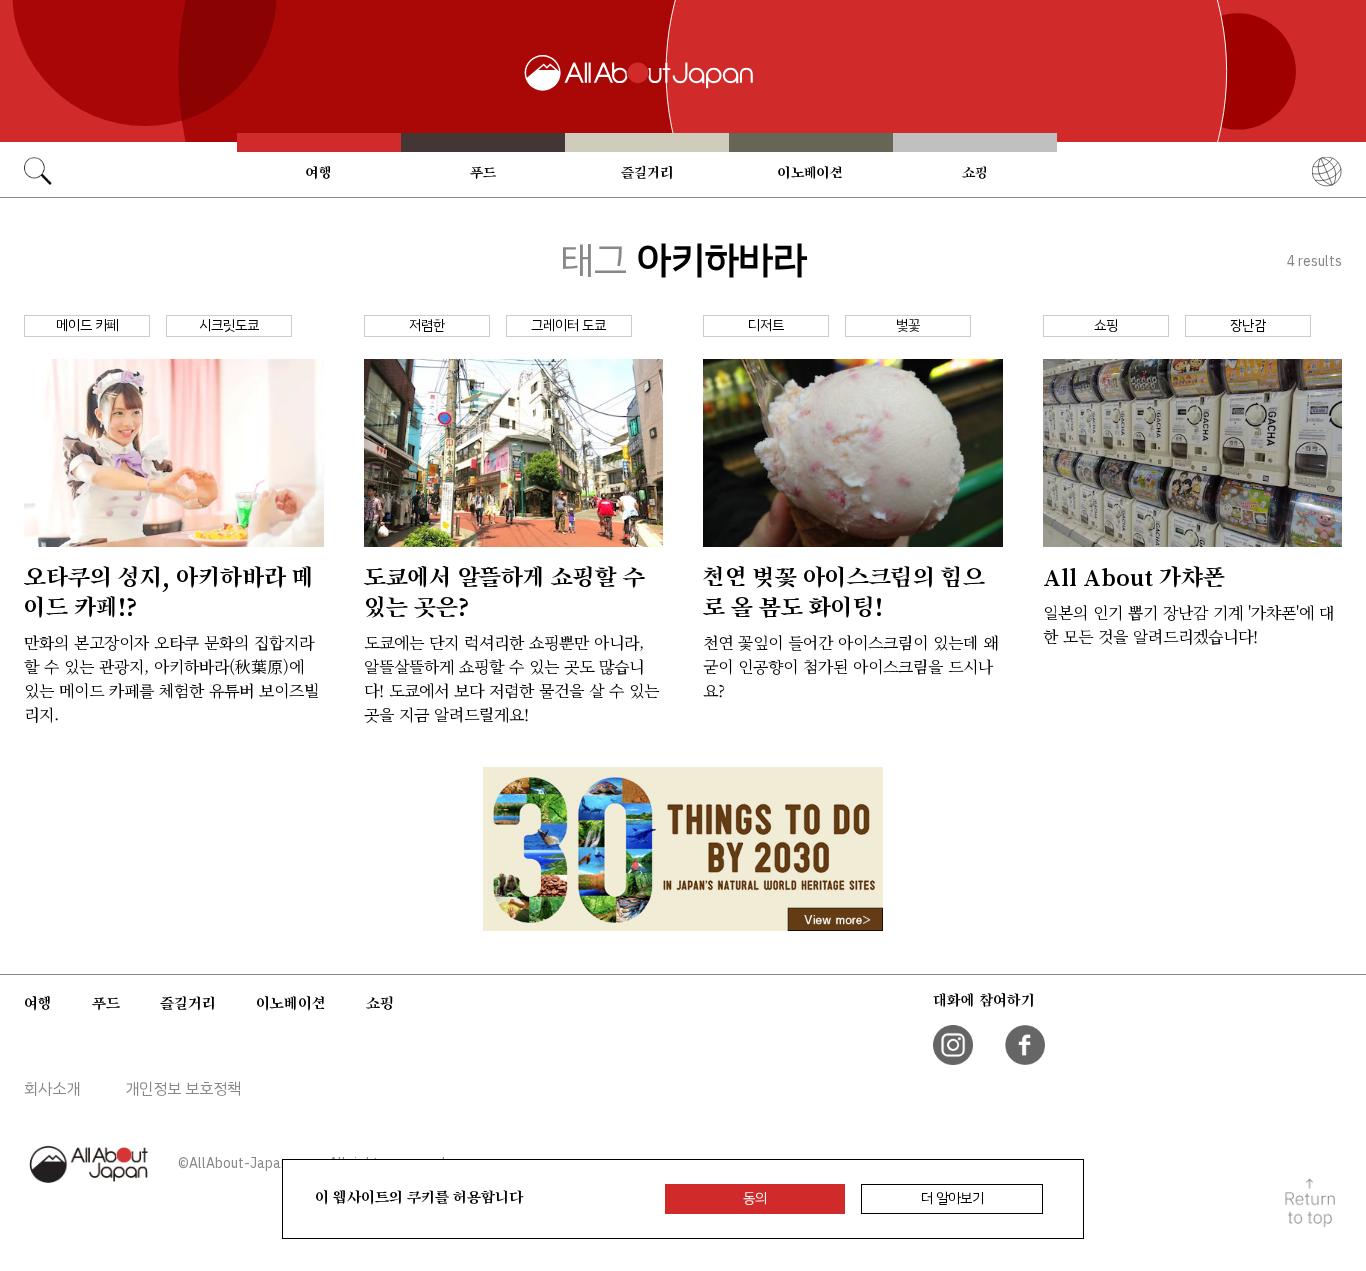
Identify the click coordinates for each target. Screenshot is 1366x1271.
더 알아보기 (952, 1198)
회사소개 (52, 1089)
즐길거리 (647, 172)
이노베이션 (810, 172)
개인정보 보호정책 (183, 1089)
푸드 (483, 172)
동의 (755, 1198)
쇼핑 (975, 172)
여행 (319, 172)
